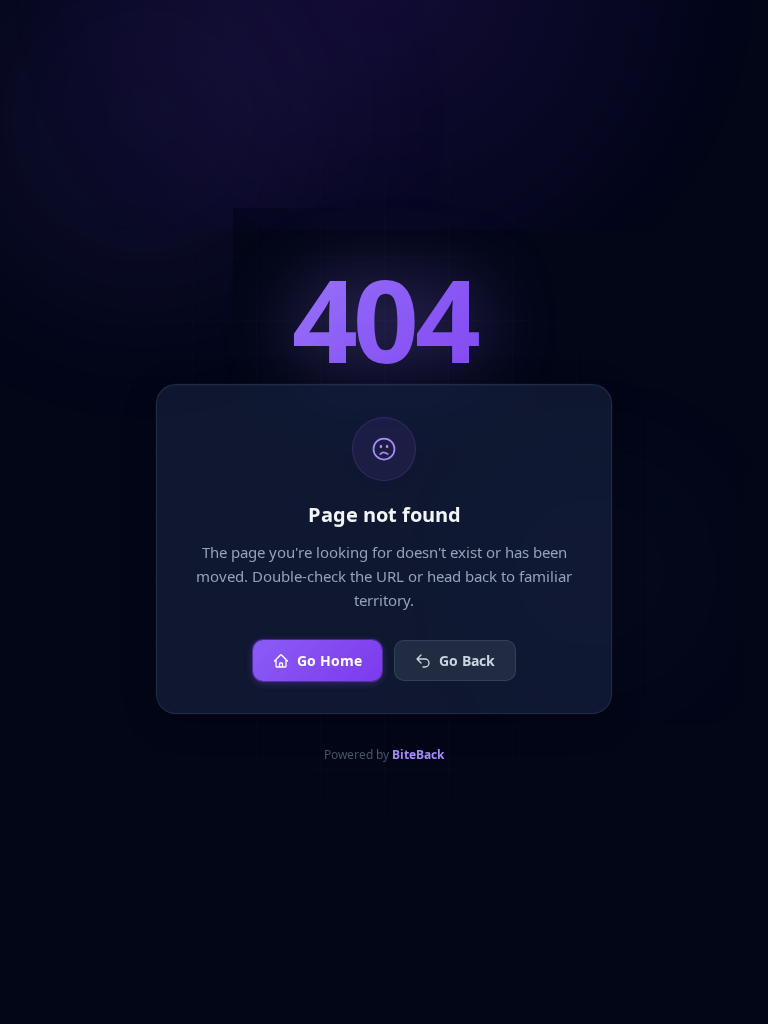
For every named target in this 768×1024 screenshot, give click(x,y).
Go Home (329, 660)
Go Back (467, 660)
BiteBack (418, 754)
